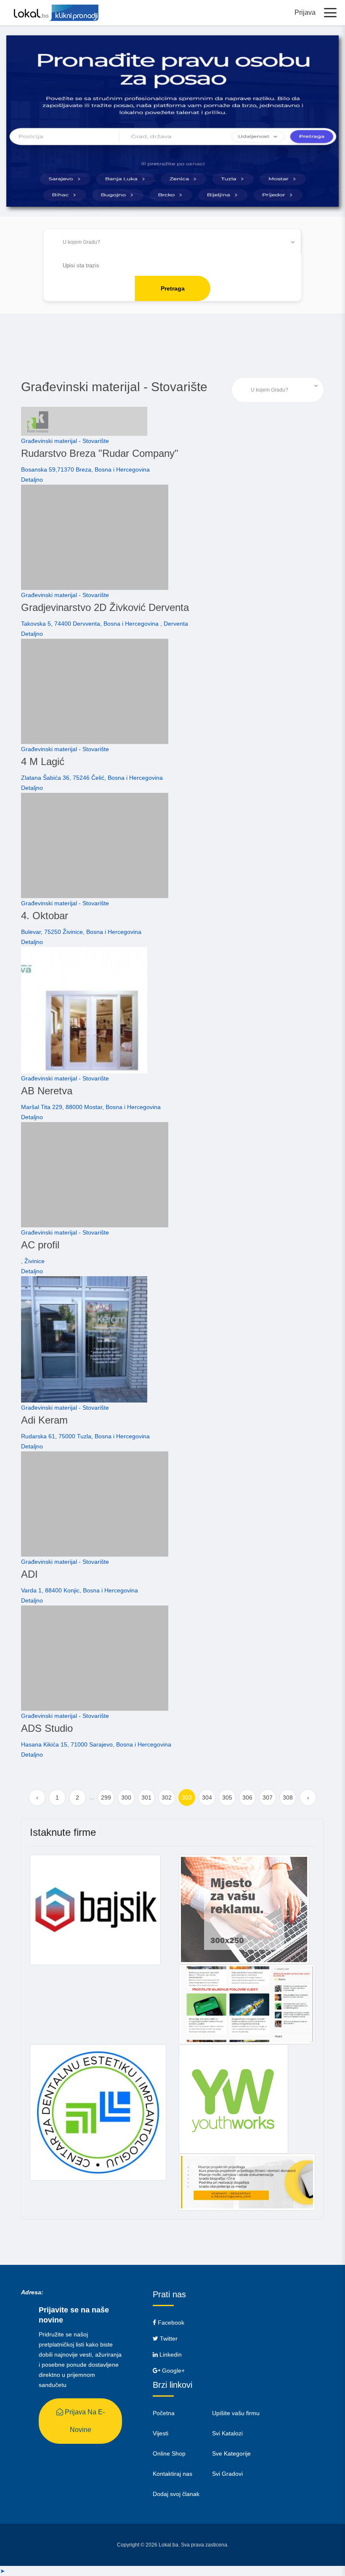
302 (167, 1797)
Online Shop (169, 2453)
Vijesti (161, 2433)
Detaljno (32, 480)
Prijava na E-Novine (84, 2421)
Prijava (305, 12)
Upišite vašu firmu (236, 2413)
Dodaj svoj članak (176, 2494)
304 (207, 1797)
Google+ (172, 2371)
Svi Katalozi (227, 2433)
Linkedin (170, 2355)
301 (146, 1797)
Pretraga (173, 288)
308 (288, 1797)
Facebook (170, 2323)
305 (227, 1797)
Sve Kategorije (231, 2453)
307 (268, 1797)
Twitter (168, 2339)
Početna (164, 2413)
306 (247, 1797)
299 (106, 1797)
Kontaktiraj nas (172, 2474)
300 (126, 1797)
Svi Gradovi (227, 2474)
